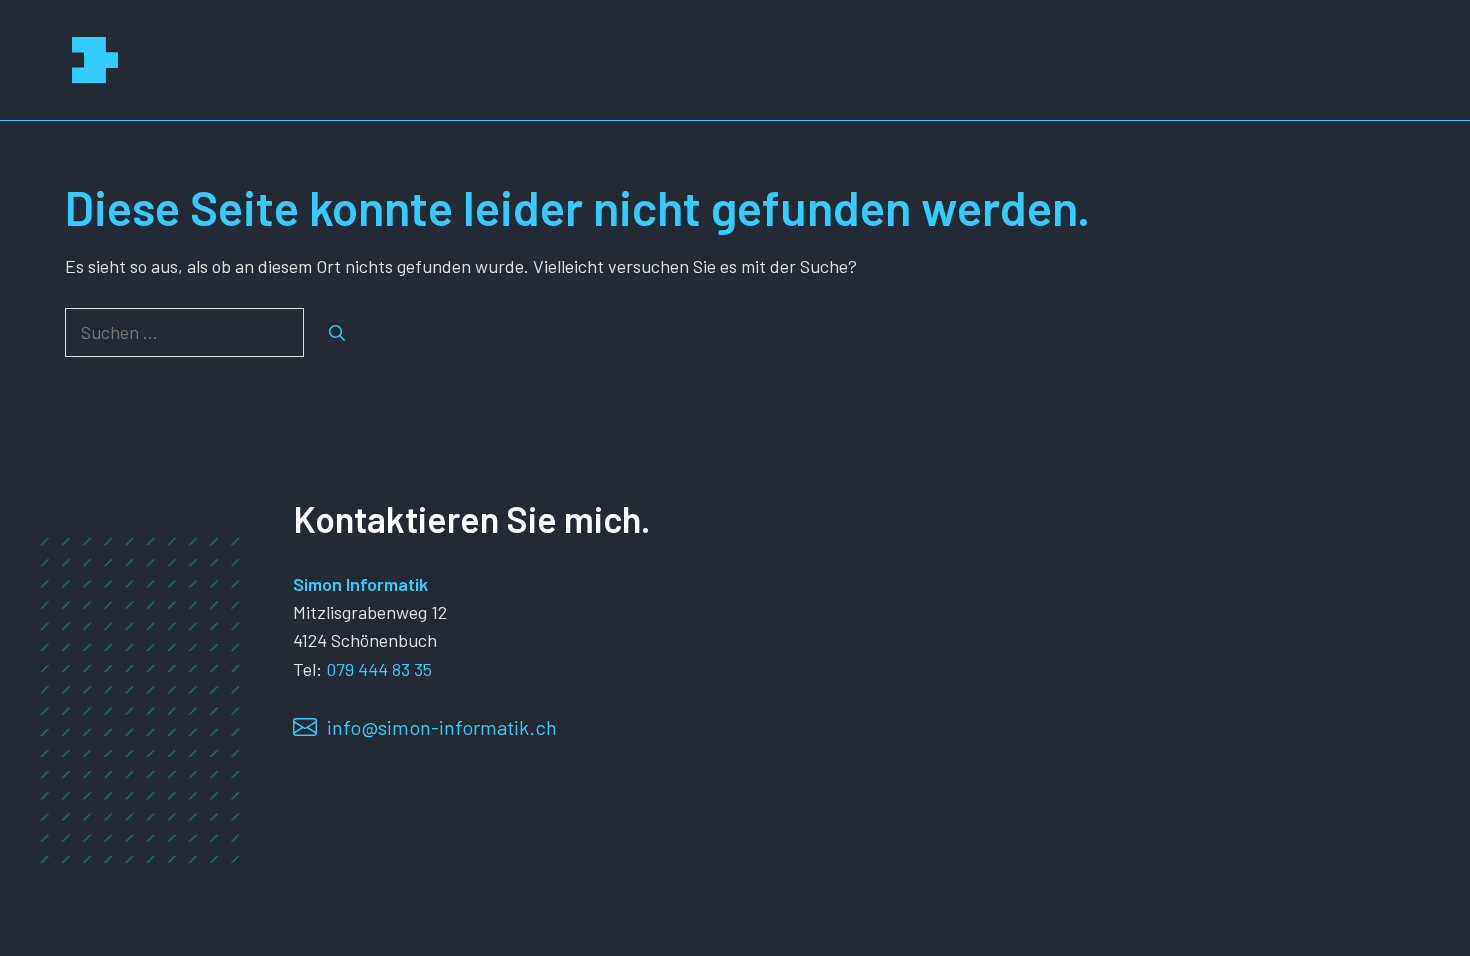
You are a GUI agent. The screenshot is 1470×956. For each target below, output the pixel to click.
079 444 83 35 (379, 669)
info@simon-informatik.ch (442, 727)
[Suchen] (337, 333)
